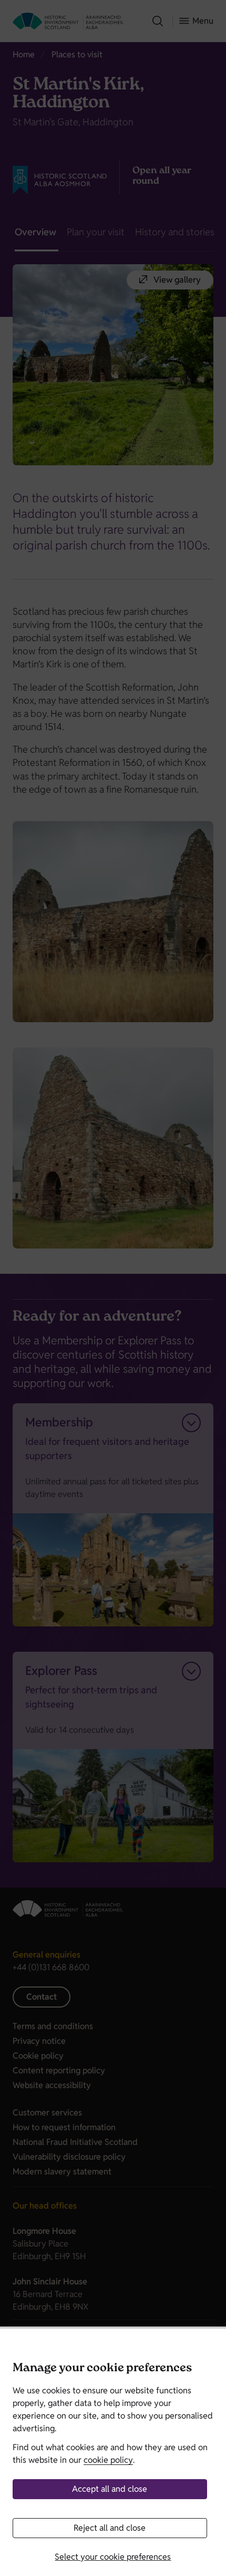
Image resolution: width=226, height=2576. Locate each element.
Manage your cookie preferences (102, 2369)
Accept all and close (110, 2489)
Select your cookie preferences (113, 2557)
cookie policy (108, 2460)
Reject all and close (110, 2528)
